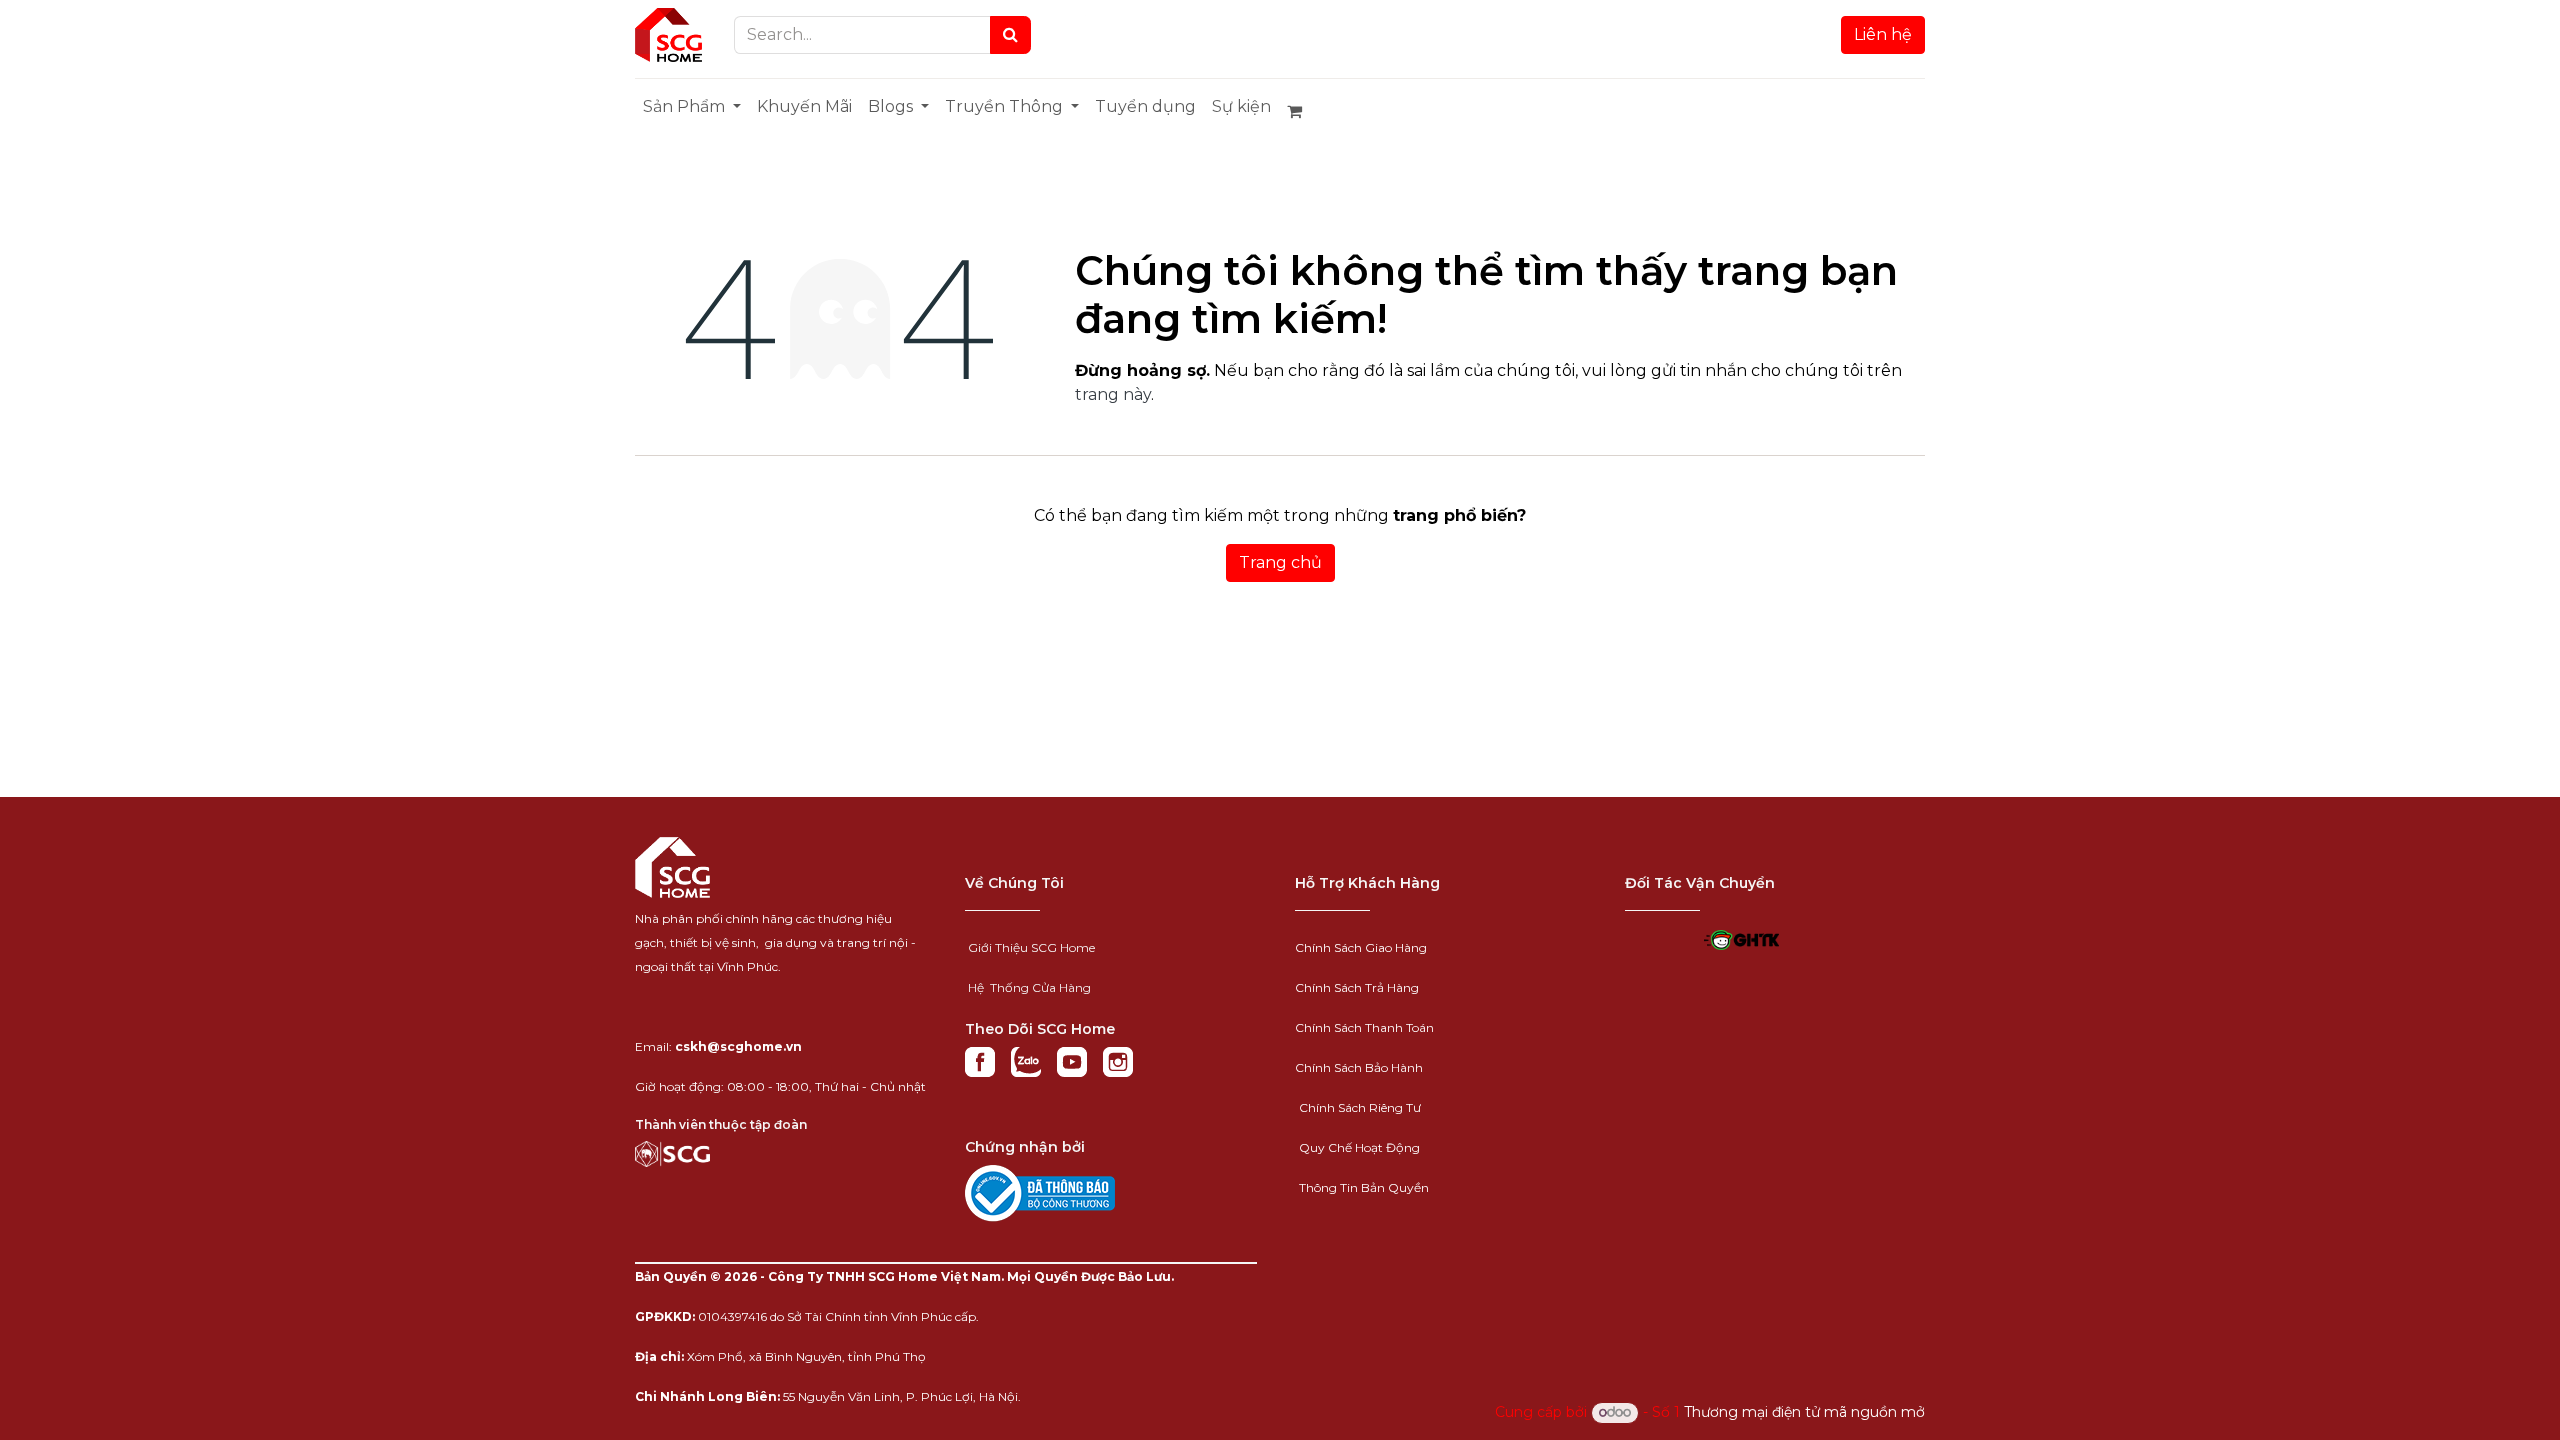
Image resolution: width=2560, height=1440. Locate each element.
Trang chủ (1280, 562)
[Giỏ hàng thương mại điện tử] (1303, 111)
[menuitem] (692, 107)
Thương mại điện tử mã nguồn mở (1804, 1412)
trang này (1113, 394)
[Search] (1010, 35)
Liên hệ (1883, 34)
